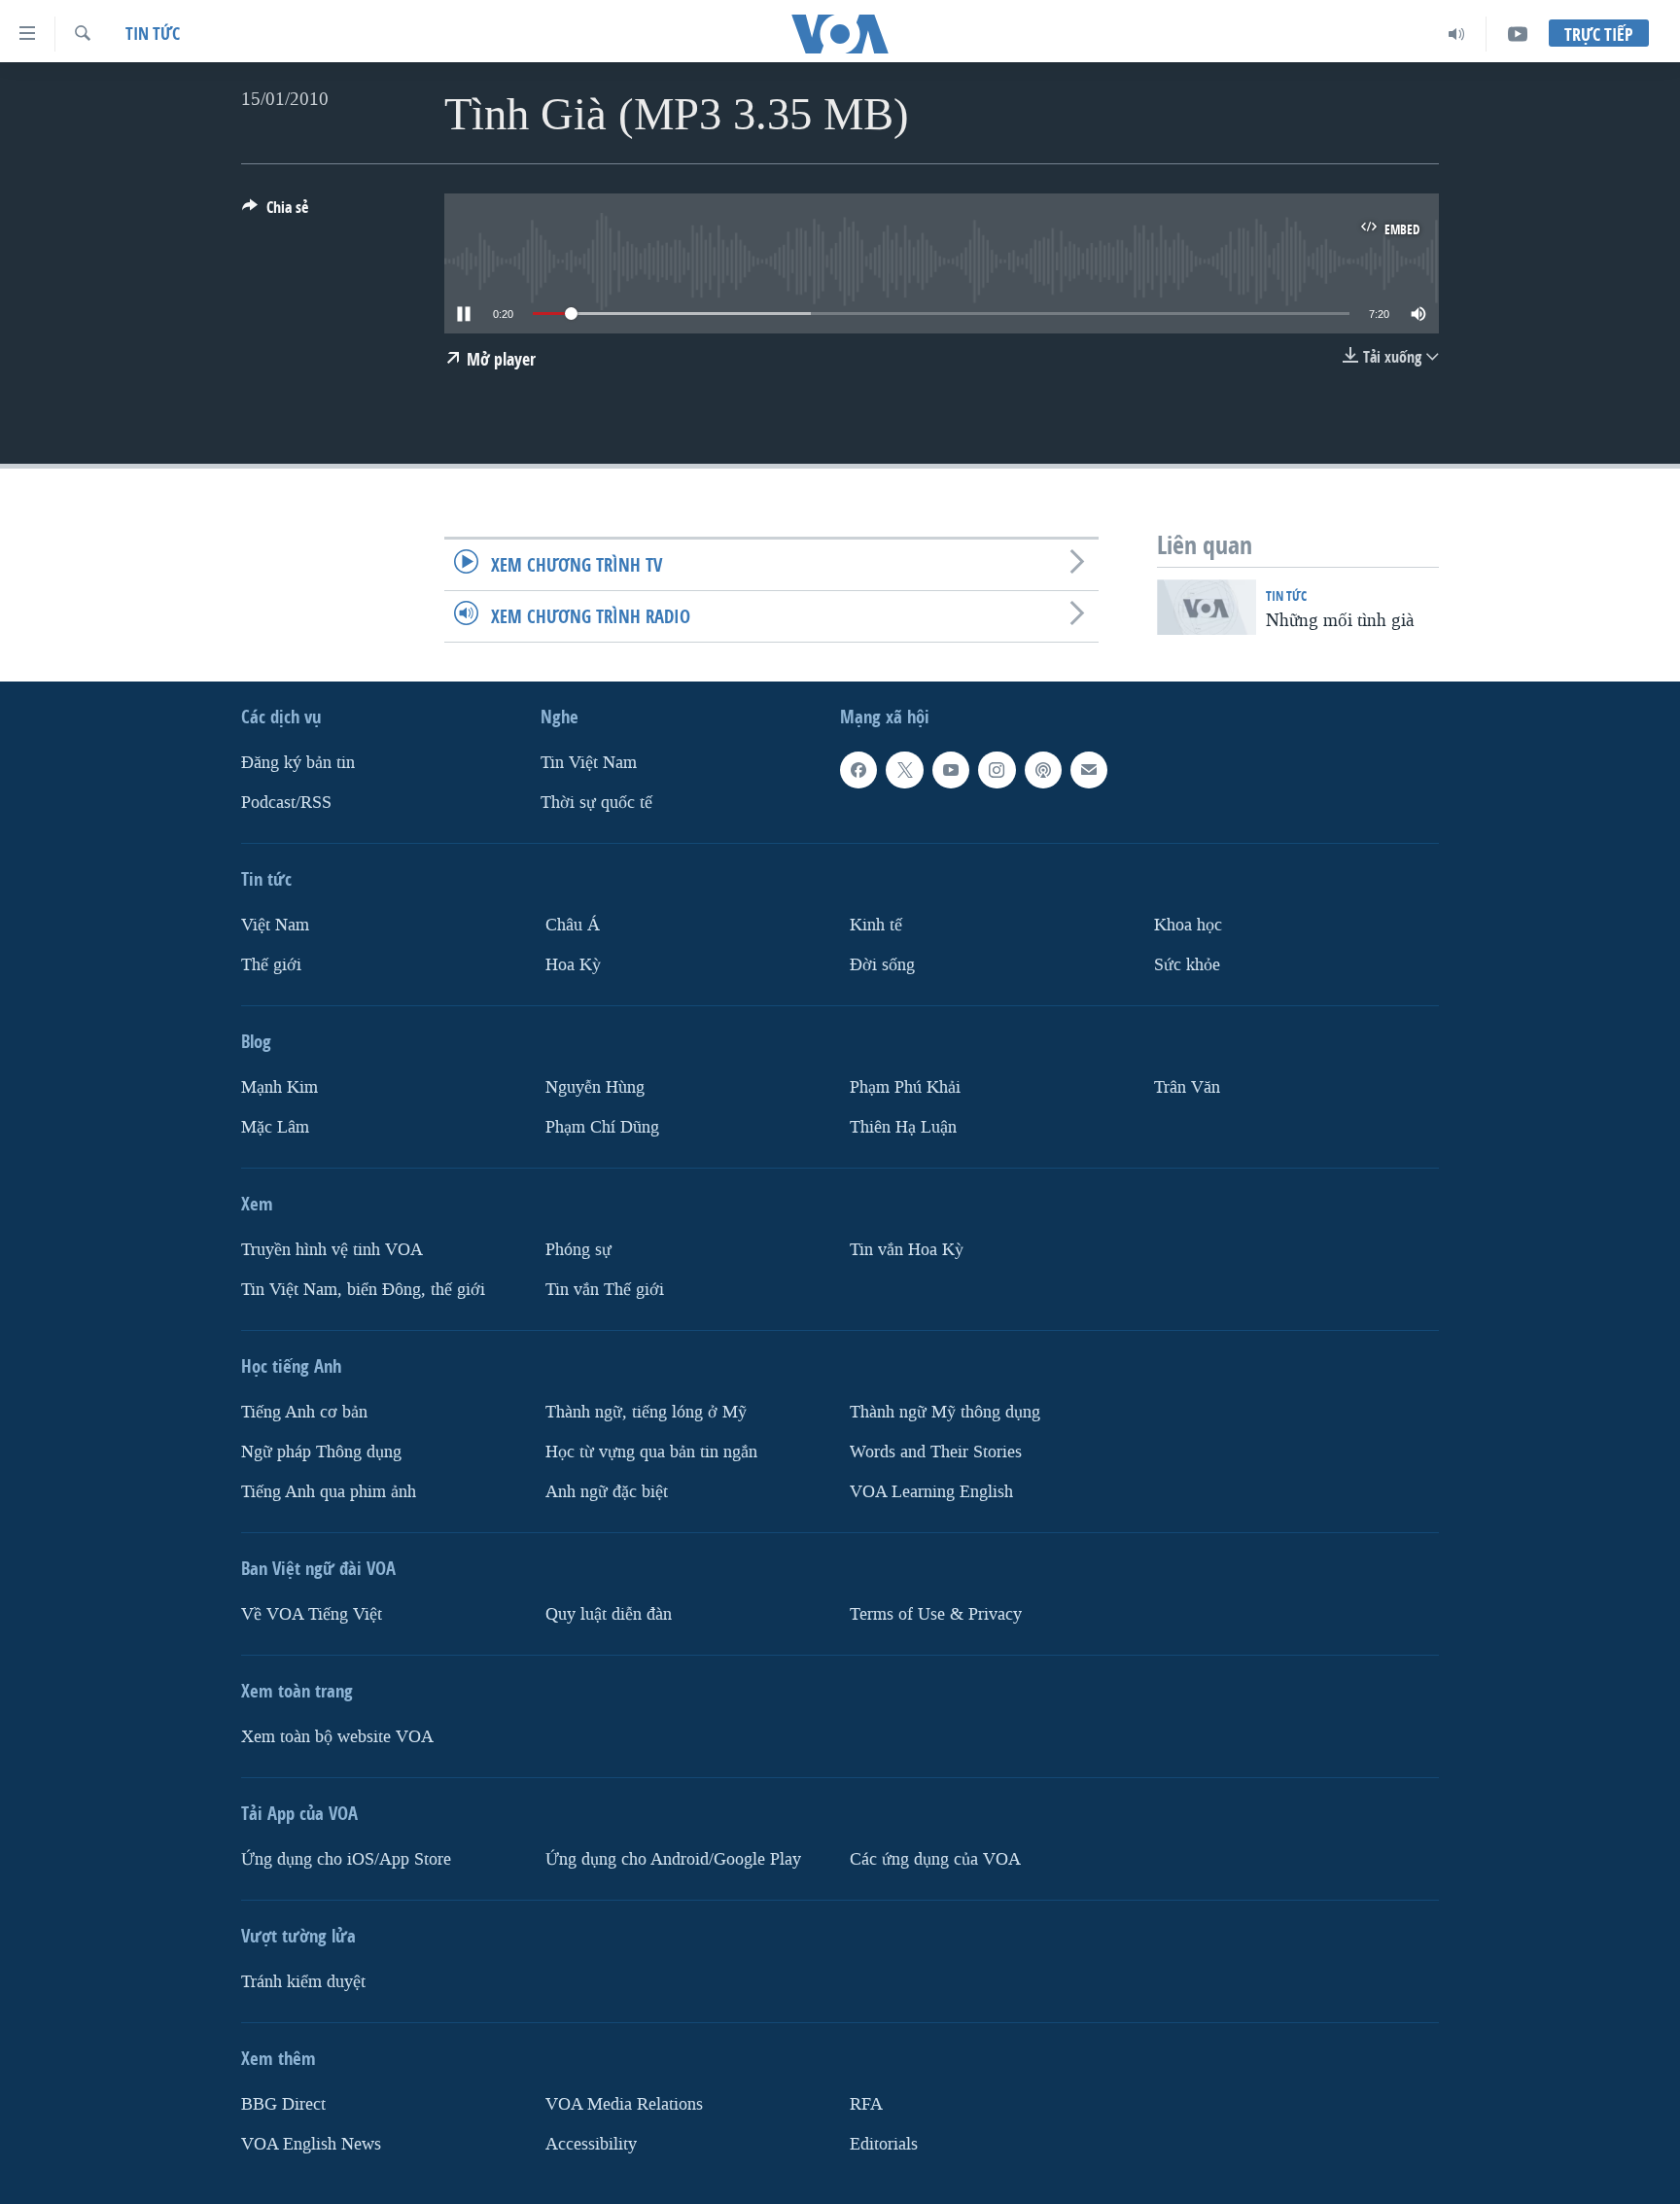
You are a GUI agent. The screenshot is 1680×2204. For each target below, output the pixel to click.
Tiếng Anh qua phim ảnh (329, 1492)
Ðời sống (882, 965)
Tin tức (153, 34)
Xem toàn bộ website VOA (337, 1737)
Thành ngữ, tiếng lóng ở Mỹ (646, 1412)
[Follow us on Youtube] (951, 770)
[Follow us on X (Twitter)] (904, 770)
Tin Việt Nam (589, 763)
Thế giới (271, 965)
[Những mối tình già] (1207, 607)
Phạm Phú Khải (905, 1087)
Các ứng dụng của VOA (935, 1859)
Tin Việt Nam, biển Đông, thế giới (363, 1290)
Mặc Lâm (275, 1127)
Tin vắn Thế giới (605, 1290)
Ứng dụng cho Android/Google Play (673, 1859)
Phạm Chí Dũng (602, 1127)
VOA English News (311, 2144)
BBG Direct (283, 2104)
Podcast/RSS (286, 803)
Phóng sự (578, 1250)
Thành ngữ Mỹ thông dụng (945, 1412)
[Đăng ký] (1089, 770)
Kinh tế (876, 925)
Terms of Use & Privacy (936, 1614)
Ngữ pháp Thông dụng (321, 1452)
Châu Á (573, 925)
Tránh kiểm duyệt (303, 1982)
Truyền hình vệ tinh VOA (332, 1250)
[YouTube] (1518, 34)
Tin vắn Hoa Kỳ (907, 1250)
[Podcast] (1043, 770)
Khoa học (1188, 925)
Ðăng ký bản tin (298, 763)
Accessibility (591, 2144)
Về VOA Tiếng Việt (312, 1614)
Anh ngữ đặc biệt (607, 1492)
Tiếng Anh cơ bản (304, 1412)
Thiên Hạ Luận (903, 1127)
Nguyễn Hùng (595, 1087)
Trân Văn (1187, 1087)
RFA (866, 2104)
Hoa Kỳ (573, 965)
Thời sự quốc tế (596, 803)
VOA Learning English (931, 1492)
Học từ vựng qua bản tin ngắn (651, 1452)
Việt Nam (275, 925)
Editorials (884, 2144)
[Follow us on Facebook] (858, 770)
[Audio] (1457, 34)
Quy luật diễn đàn (609, 1614)
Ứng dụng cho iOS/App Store (346, 1859)
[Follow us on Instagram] (997, 770)
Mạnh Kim (280, 1087)
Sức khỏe (1187, 965)
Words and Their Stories (936, 1452)
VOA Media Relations (624, 2104)
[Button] (275, 212)
